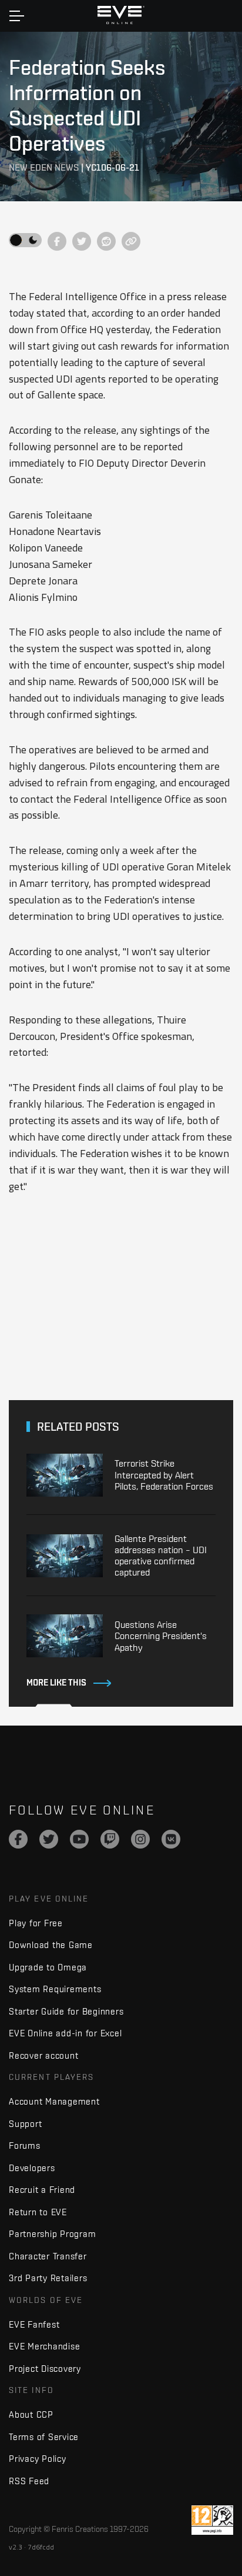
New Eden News (44, 167)
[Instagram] (140, 1839)
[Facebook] (18, 1839)
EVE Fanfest (34, 2324)
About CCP (31, 2414)
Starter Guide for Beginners (66, 2011)
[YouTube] (79, 1839)
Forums (25, 2145)
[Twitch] (110, 1839)
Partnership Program (52, 2234)
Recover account (43, 2055)
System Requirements (55, 1989)
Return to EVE (38, 2212)
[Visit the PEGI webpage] (212, 2520)
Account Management (54, 2101)
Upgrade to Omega (48, 1967)
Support (25, 2124)
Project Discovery (45, 2369)
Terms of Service (44, 2437)
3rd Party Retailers (48, 2278)
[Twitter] (49, 1839)
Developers (32, 2168)
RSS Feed (29, 2481)
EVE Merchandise (44, 2346)
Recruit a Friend (42, 2190)
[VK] (171, 1839)
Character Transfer (48, 2256)
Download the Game (51, 1945)
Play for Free (36, 1923)
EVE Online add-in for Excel (65, 2033)
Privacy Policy (38, 2459)
